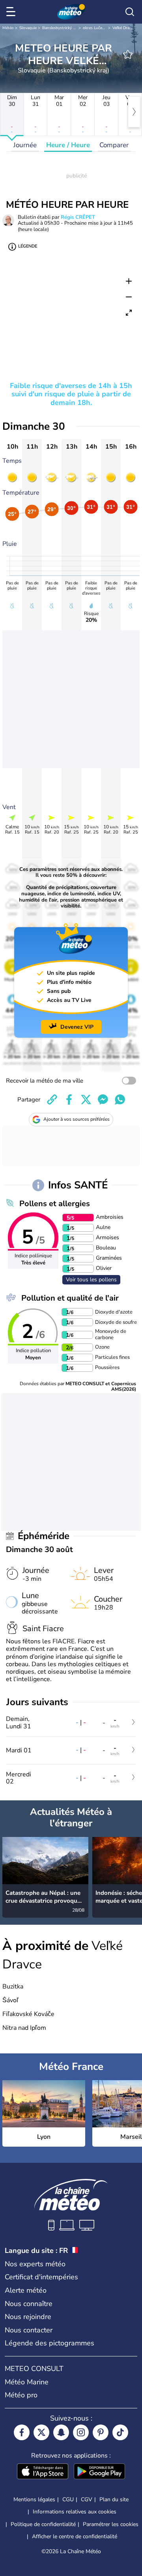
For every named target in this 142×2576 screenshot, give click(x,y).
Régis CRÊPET (78, 217)
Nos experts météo (35, 2264)
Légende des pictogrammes (50, 2343)
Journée (25, 145)
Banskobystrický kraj (61, 28)
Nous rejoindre (28, 2317)
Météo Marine (27, 2382)
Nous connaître (29, 2304)
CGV (87, 2499)
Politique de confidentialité (43, 2524)
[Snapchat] (61, 2432)
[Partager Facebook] (69, 1100)
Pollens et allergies (55, 1204)
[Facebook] (22, 2432)
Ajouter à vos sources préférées (77, 1119)
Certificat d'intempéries (41, 2277)
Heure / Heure (68, 145)
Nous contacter (29, 2330)
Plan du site (114, 2499)
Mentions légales (34, 2499)
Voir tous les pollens (91, 1280)
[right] (134, 112)
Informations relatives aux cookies (75, 2512)
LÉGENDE (28, 246)
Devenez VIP (77, 1027)
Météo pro (21, 2395)
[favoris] (128, 54)
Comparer (114, 145)
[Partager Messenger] (103, 1100)
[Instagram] (81, 2432)
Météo (8, 28)
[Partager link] (52, 1100)
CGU (68, 2499)
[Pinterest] (101, 2432)
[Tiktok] (120, 2432)
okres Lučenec (96, 28)
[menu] (12, 12)
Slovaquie (28, 28)
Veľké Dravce (124, 28)
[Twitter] (41, 2432)
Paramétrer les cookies (111, 2524)
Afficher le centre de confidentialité (75, 2537)
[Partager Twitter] (86, 1100)
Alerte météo (26, 2290)
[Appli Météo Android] (99, 2472)
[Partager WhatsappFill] (120, 1100)
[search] (130, 12)
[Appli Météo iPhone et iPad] (43, 2472)
